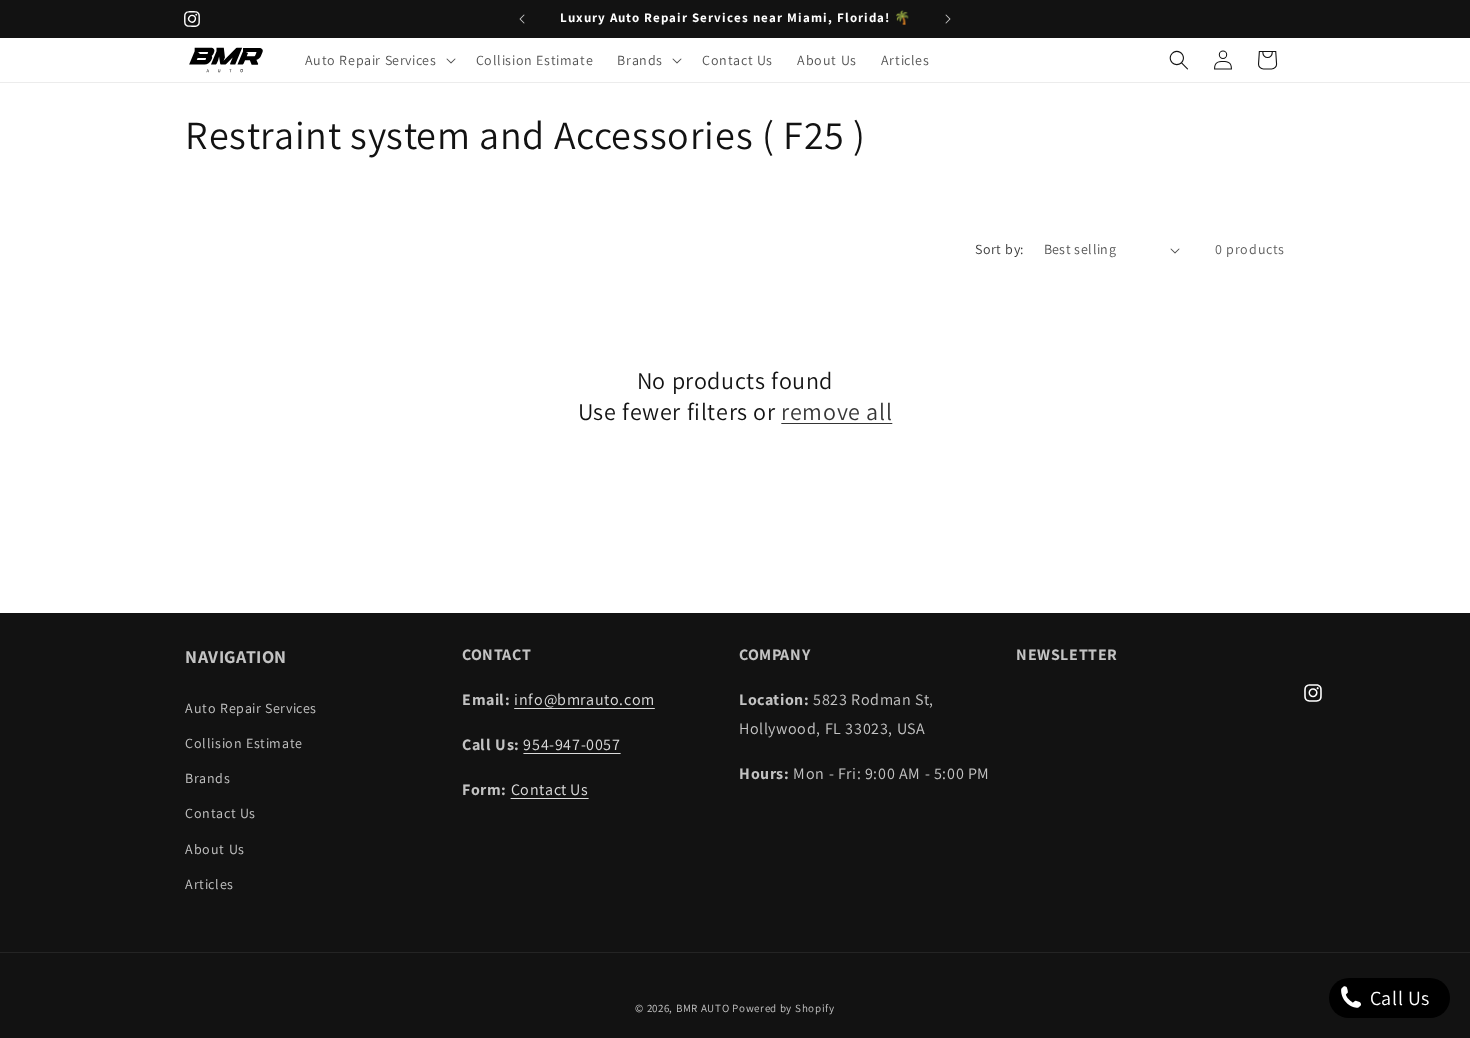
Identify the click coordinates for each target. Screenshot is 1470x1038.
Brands (208, 778)
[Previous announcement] (522, 19)
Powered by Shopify (783, 1008)
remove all (836, 411)
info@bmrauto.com (584, 699)
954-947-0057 (571, 744)
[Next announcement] (948, 19)
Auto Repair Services (251, 708)
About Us (215, 849)
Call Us (1397, 998)
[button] (378, 60)
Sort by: (999, 249)
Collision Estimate (244, 743)
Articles (209, 884)
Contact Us (220, 813)
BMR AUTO (703, 1008)
